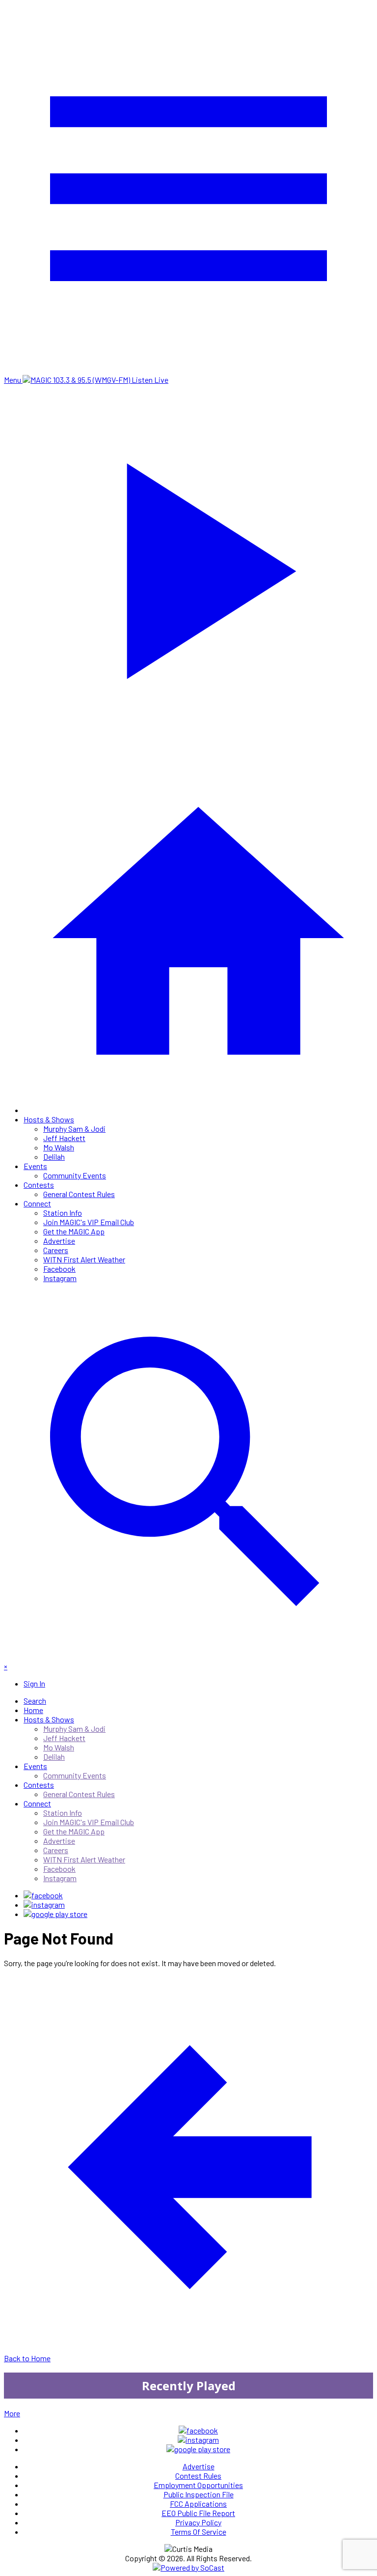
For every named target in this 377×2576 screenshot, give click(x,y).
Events (35, 1166)
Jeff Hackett (64, 1138)
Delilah (54, 1157)
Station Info (63, 1213)
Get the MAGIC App (74, 1231)
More (12, 2413)
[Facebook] (43, 1895)
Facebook (59, 1269)
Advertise (59, 1241)
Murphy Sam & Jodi (74, 1129)
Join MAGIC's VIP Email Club (89, 1222)
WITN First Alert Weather (84, 1259)
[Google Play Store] (55, 1914)
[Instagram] (44, 1904)
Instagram (60, 1278)
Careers (56, 1250)
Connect (37, 1203)
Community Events (75, 1175)
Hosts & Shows (49, 1119)
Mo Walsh (59, 1147)
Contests (39, 1185)
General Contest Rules (79, 1194)
